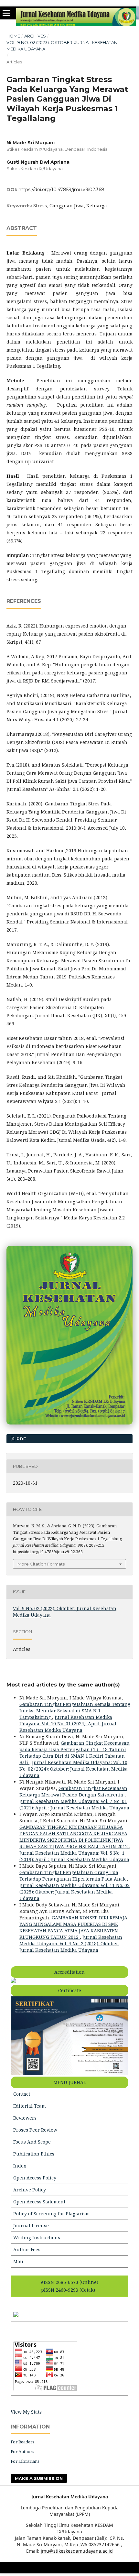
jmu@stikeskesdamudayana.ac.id (77, 2551)
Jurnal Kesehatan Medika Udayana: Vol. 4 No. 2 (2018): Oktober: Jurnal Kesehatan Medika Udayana (71, 1943)
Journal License (31, 2226)
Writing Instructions (37, 2238)
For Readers (22, 2442)
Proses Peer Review (35, 2130)
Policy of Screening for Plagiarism (52, 2214)
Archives (35, 36)
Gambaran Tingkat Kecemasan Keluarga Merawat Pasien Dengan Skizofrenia (73, 1791)
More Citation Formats (41, 1564)
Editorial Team (30, 2106)
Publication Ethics (34, 2154)
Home (13, 36)
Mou (18, 2261)
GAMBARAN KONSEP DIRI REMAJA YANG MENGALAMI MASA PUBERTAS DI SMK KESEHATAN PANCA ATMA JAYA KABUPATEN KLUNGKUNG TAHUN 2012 (73, 1927)
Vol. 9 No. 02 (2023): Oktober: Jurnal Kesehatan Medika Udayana (62, 46)
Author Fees (27, 2249)
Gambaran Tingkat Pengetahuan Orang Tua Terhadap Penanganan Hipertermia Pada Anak (73, 1876)
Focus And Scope (32, 2142)
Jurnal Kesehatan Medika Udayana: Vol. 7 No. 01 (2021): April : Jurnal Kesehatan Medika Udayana (74, 1804)
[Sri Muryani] (16, 2315)
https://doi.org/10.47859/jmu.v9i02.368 (61, 190)
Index (20, 2166)
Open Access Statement (39, 2202)
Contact (22, 2094)
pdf (21, 1439)
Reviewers (25, 2118)
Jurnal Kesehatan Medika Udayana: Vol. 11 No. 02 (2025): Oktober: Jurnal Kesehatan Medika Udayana (75, 1892)
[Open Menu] (6, 13)
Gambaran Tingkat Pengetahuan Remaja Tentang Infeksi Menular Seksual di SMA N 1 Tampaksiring (75, 1711)
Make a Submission (39, 2478)
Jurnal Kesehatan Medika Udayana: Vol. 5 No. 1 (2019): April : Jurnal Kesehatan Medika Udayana (74, 1856)
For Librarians (25, 2461)
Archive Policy (30, 2190)
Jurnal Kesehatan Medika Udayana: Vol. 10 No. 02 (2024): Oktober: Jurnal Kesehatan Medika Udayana (74, 1769)
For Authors (22, 2451)
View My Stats (26, 2412)
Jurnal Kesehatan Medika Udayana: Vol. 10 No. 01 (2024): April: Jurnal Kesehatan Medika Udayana (68, 1724)
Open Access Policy (35, 2178)
